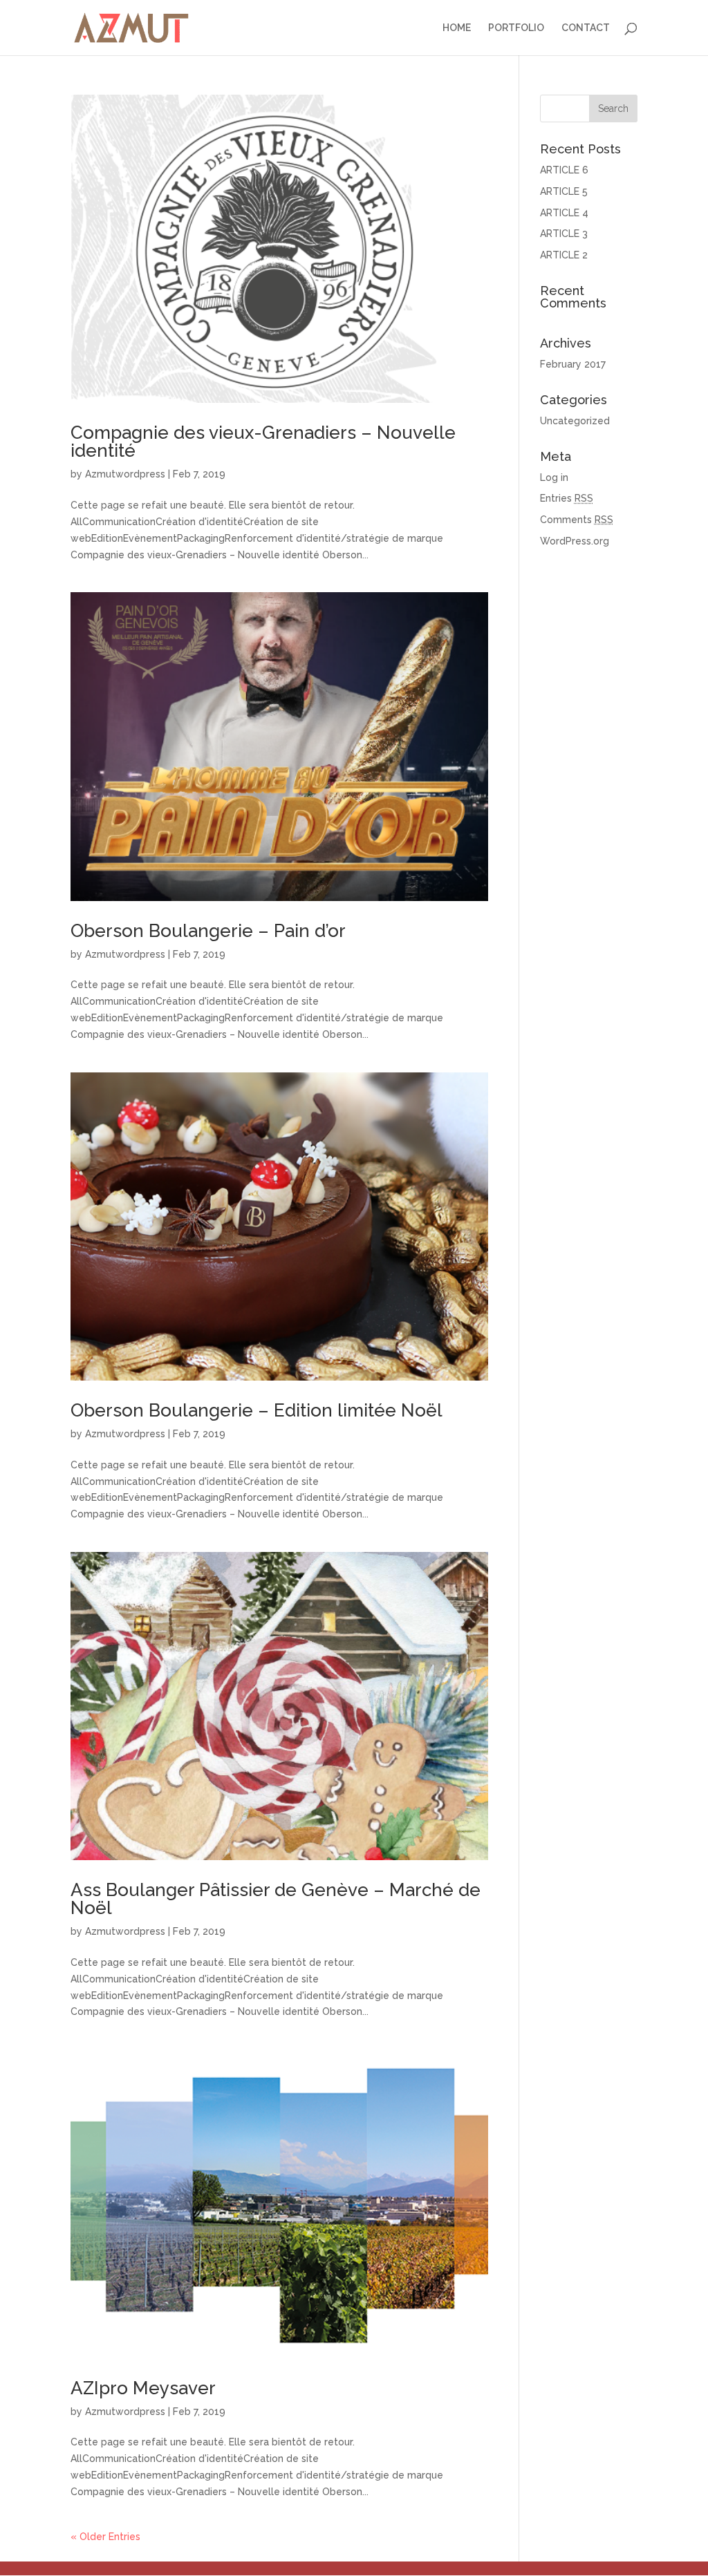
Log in (554, 477)
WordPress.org (575, 541)
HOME (457, 28)
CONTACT (586, 28)
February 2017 (573, 364)
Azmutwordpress (125, 474)
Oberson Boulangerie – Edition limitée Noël (257, 1410)
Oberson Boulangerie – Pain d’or (208, 931)
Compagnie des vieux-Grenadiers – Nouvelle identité (263, 442)
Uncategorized (575, 421)
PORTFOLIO (516, 28)
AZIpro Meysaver (143, 2388)
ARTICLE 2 (564, 255)
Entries (567, 498)
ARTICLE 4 (564, 213)
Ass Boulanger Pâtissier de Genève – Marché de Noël (276, 1899)
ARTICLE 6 (564, 170)
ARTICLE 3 (564, 234)
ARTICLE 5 (564, 191)
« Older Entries (105, 2537)
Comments (577, 520)
